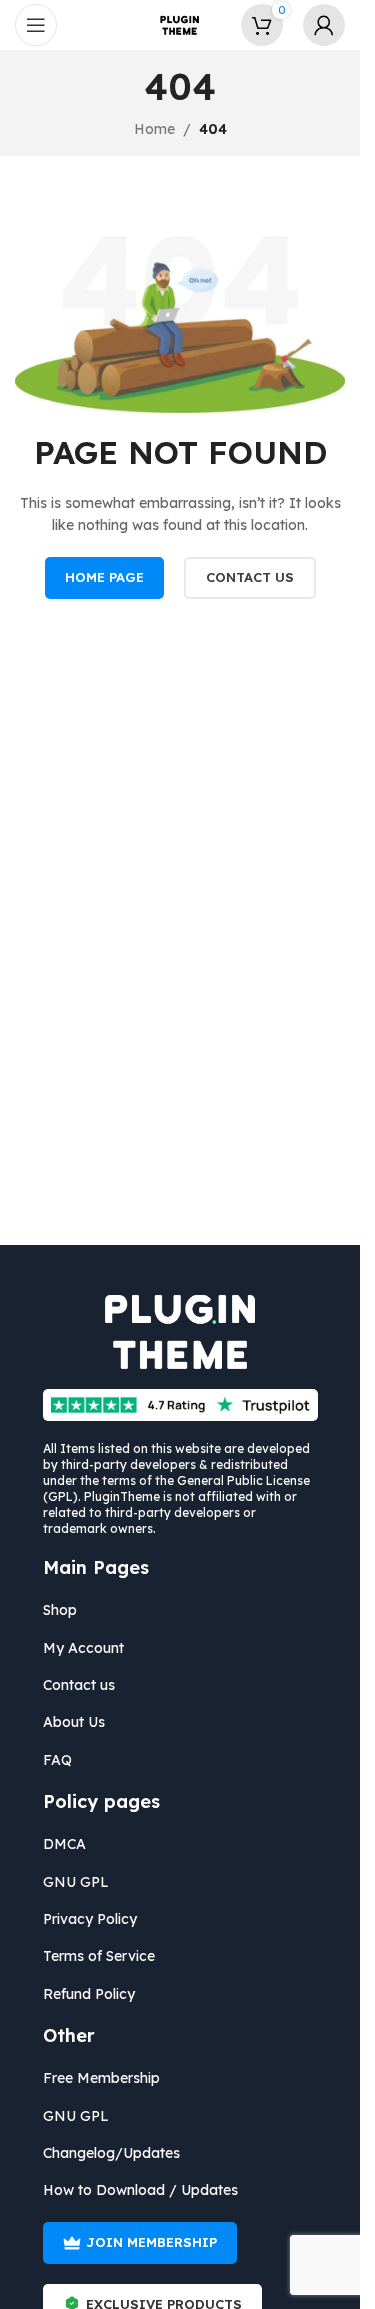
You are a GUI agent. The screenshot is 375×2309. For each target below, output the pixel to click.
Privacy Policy (90, 1919)
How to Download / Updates (140, 2190)
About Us (74, 1722)
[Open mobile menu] (36, 25)
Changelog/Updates (111, 2153)
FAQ (57, 1760)
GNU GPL (76, 1882)
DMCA (64, 1844)
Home (154, 129)
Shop (60, 1610)
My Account (83, 1648)
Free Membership (101, 2078)
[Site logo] (180, 24)
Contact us (79, 1685)
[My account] (324, 25)
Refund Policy (89, 1994)
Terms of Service (99, 1956)
